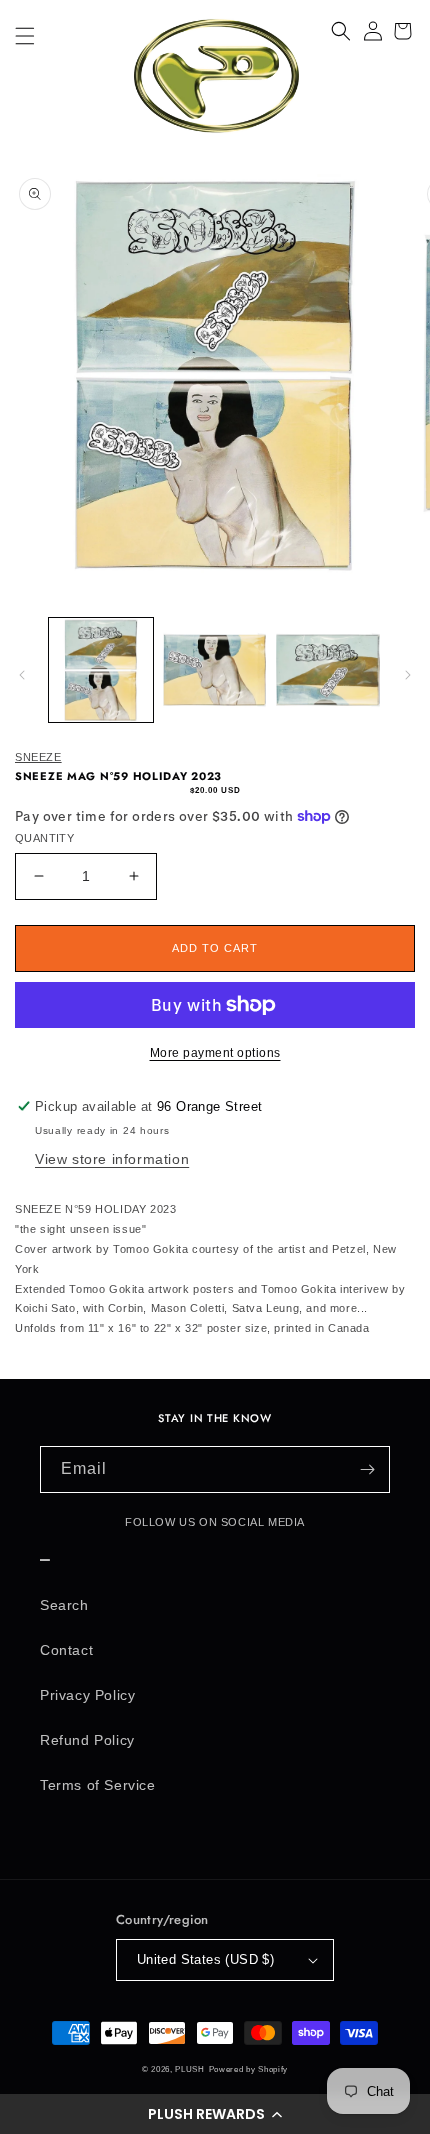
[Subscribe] (367, 1469)
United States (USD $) (205, 1959)
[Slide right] (408, 675)
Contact (66, 1650)
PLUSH (190, 2069)
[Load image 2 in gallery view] (215, 670)
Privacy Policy (87, 1695)
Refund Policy (87, 1740)
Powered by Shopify (249, 2069)
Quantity (44, 838)
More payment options (215, 1053)
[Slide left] (22, 675)
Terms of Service (98, 1785)
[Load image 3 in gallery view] (328, 670)
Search (64, 1605)
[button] (215, 2114)
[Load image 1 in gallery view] (101, 670)
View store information (112, 1159)
